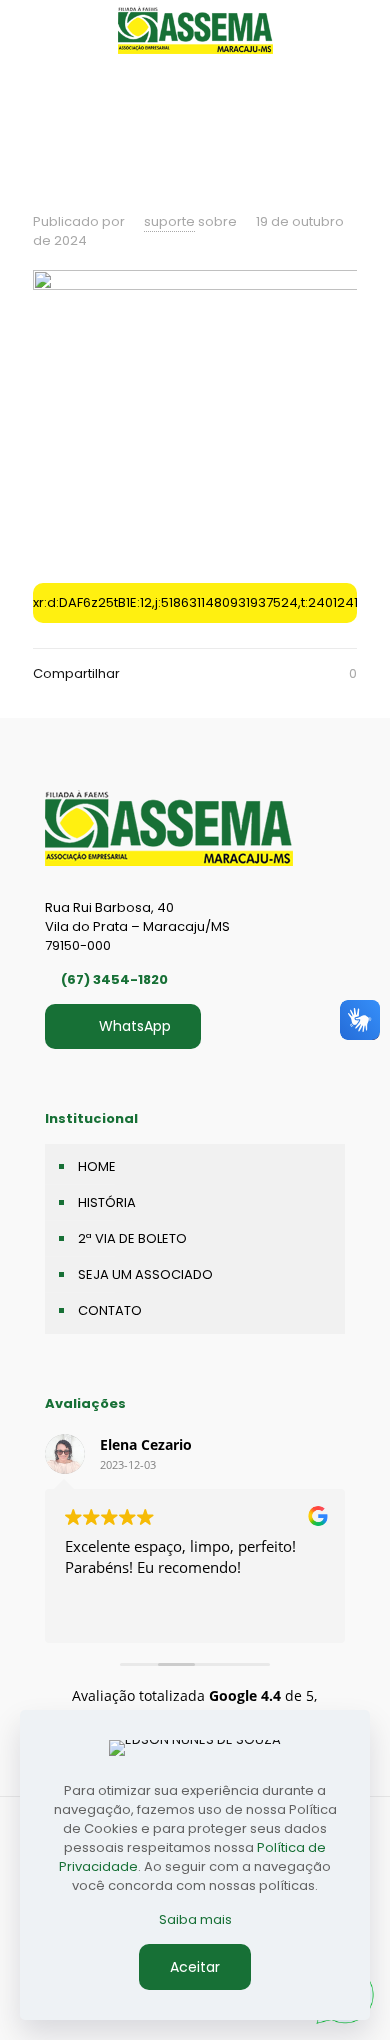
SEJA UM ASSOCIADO (145, 1274)
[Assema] (195, 30)
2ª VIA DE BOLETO (132, 1238)
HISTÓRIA (107, 1202)
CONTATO (110, 1310)
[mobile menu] (363, 30)
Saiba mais (195, 1919)
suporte (169, 221)
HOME (97, 1166)
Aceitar (195, 1967)
